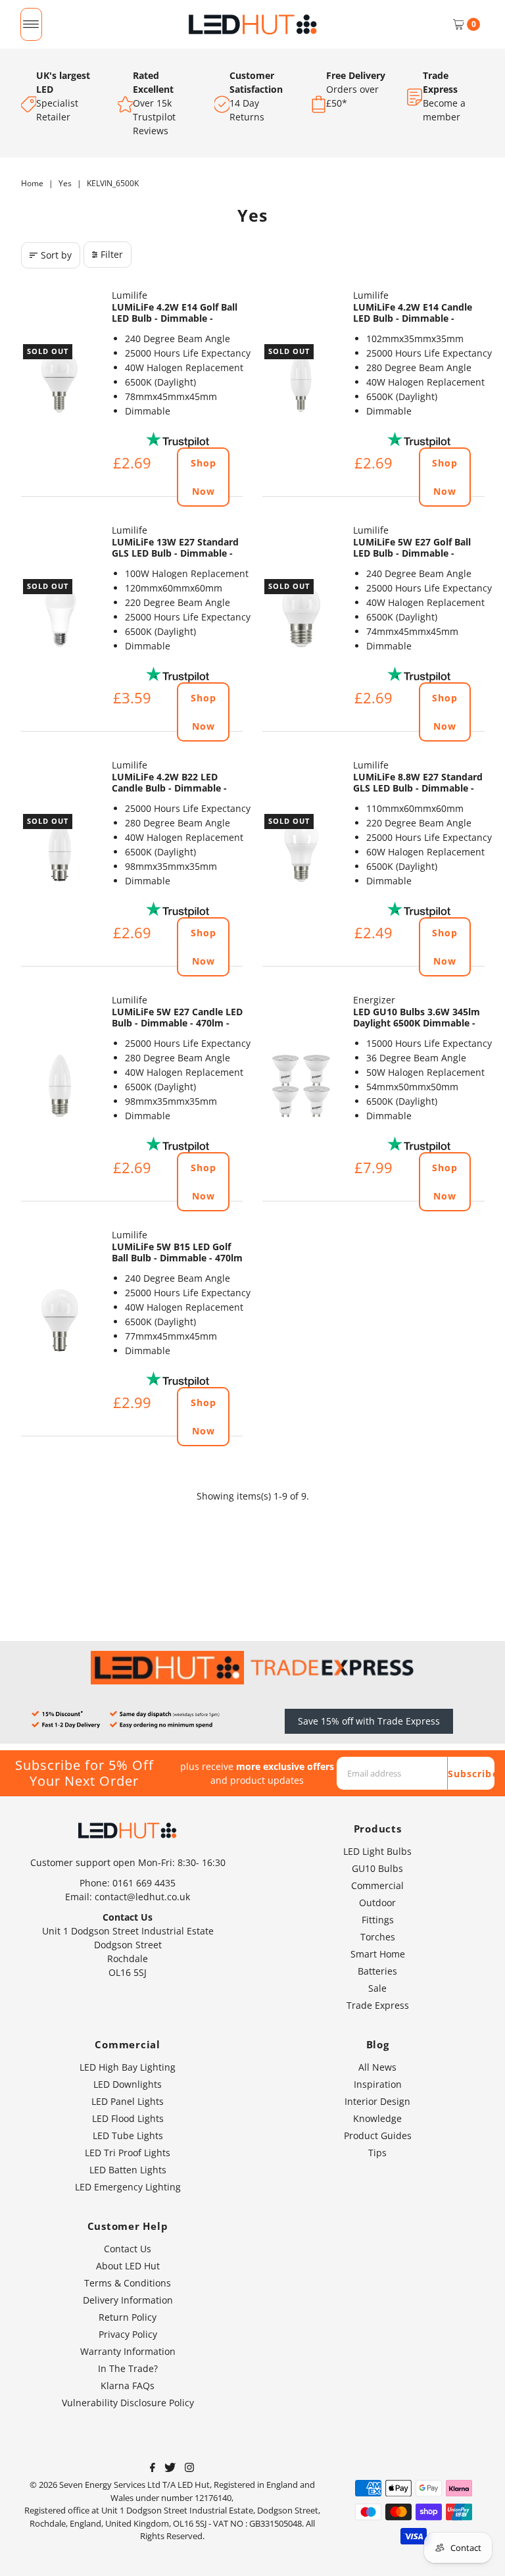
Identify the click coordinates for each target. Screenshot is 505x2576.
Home (32, 183)
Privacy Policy (128, 2334)
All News (377, 2067)
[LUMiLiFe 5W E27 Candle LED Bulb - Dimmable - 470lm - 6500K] (60, 1086)
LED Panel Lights (128, 2101)
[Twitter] (170, 2469)
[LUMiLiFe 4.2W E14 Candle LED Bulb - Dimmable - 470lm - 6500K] (301, 381)
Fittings (378, 1920)
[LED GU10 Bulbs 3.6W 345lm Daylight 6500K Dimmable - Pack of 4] (301, 1086)
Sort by (56, 255)
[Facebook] (153, 2469)
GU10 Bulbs (377, 1868)
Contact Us (128, 2249)
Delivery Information (128, 2300)
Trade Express (378, 2005)
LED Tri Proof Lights (128, 2153)
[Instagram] (189, 2469)
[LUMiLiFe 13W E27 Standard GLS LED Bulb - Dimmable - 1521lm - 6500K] (60, 616)
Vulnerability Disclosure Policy (128, 2403)
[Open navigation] (31, 24)
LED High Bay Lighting (128, 2067)
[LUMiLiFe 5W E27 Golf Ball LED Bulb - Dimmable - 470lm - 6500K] (301, 616)
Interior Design (377, 2101)
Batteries (377, 1971)
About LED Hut (128, 2266)
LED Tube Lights (128, 2135)
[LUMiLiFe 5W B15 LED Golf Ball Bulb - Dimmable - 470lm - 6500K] (60, 1321)
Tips (377, 2153)
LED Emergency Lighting (128, 2187)
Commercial (377, 1885)
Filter (112, 254)
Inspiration (378, 2084)
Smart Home (378, 1954)
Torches (378, 1937)
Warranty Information (128, 2351)
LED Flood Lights (128, 2118)
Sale (377, 1988)
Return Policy (128, 2317)
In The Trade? (128, 2368)
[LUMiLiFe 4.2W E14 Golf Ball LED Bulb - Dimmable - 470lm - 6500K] (60, 381)
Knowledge (377, 2118)
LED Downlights (128, 2084)
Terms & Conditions (128, 2283)
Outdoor (377, 1903)
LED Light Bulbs (377, 1851)
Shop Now (204, 477)
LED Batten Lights (128, 2170)
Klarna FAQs (128, 2386)
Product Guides (378, 2135)
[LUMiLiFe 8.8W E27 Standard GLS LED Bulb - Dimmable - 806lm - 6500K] (301, 851)
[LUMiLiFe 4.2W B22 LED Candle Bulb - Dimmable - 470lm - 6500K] (60, 851)
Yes (65, 183)
